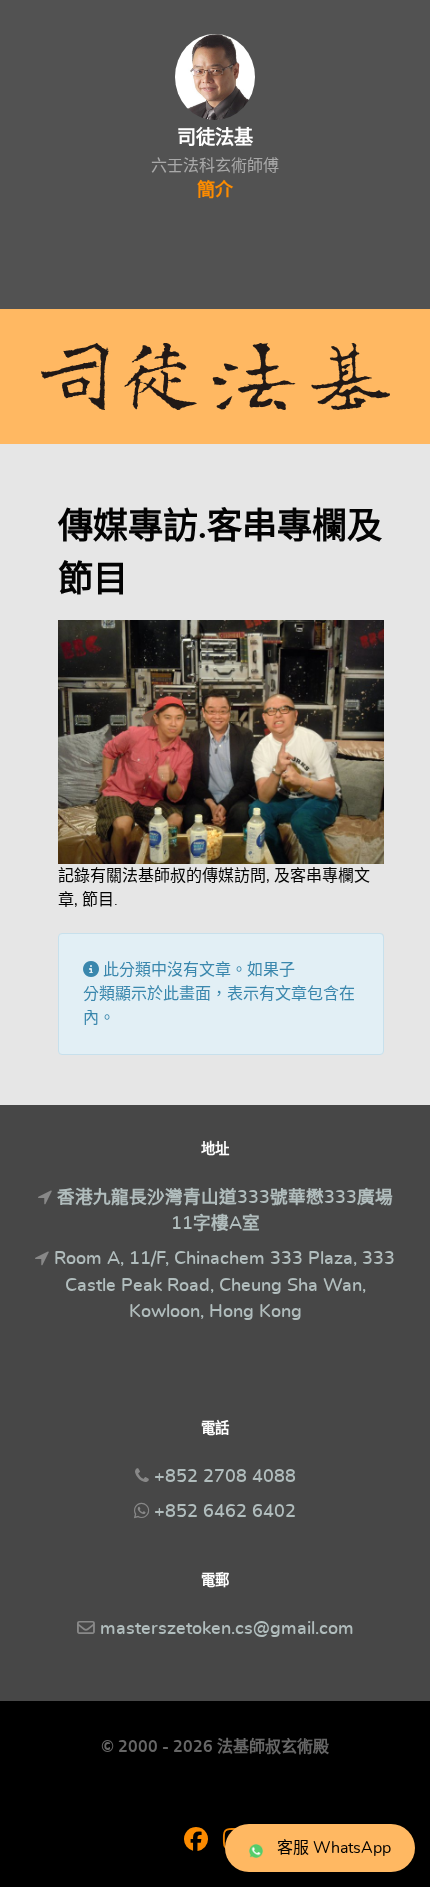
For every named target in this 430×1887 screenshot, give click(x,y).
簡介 (215, 191)
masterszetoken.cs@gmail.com (227, 1629)
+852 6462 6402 (225, 1512)
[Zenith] (215, 376)
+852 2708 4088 (225, 1477)
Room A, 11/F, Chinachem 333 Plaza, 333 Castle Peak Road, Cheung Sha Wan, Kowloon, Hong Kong (224, 1285)
